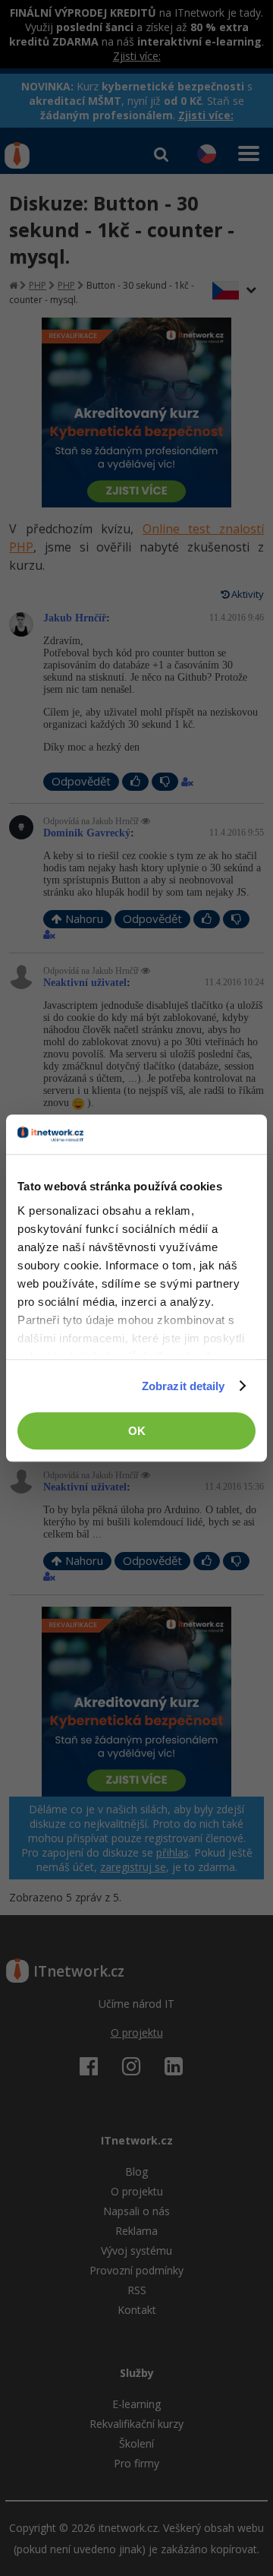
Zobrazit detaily (184, 1386)
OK (137, 1431)
